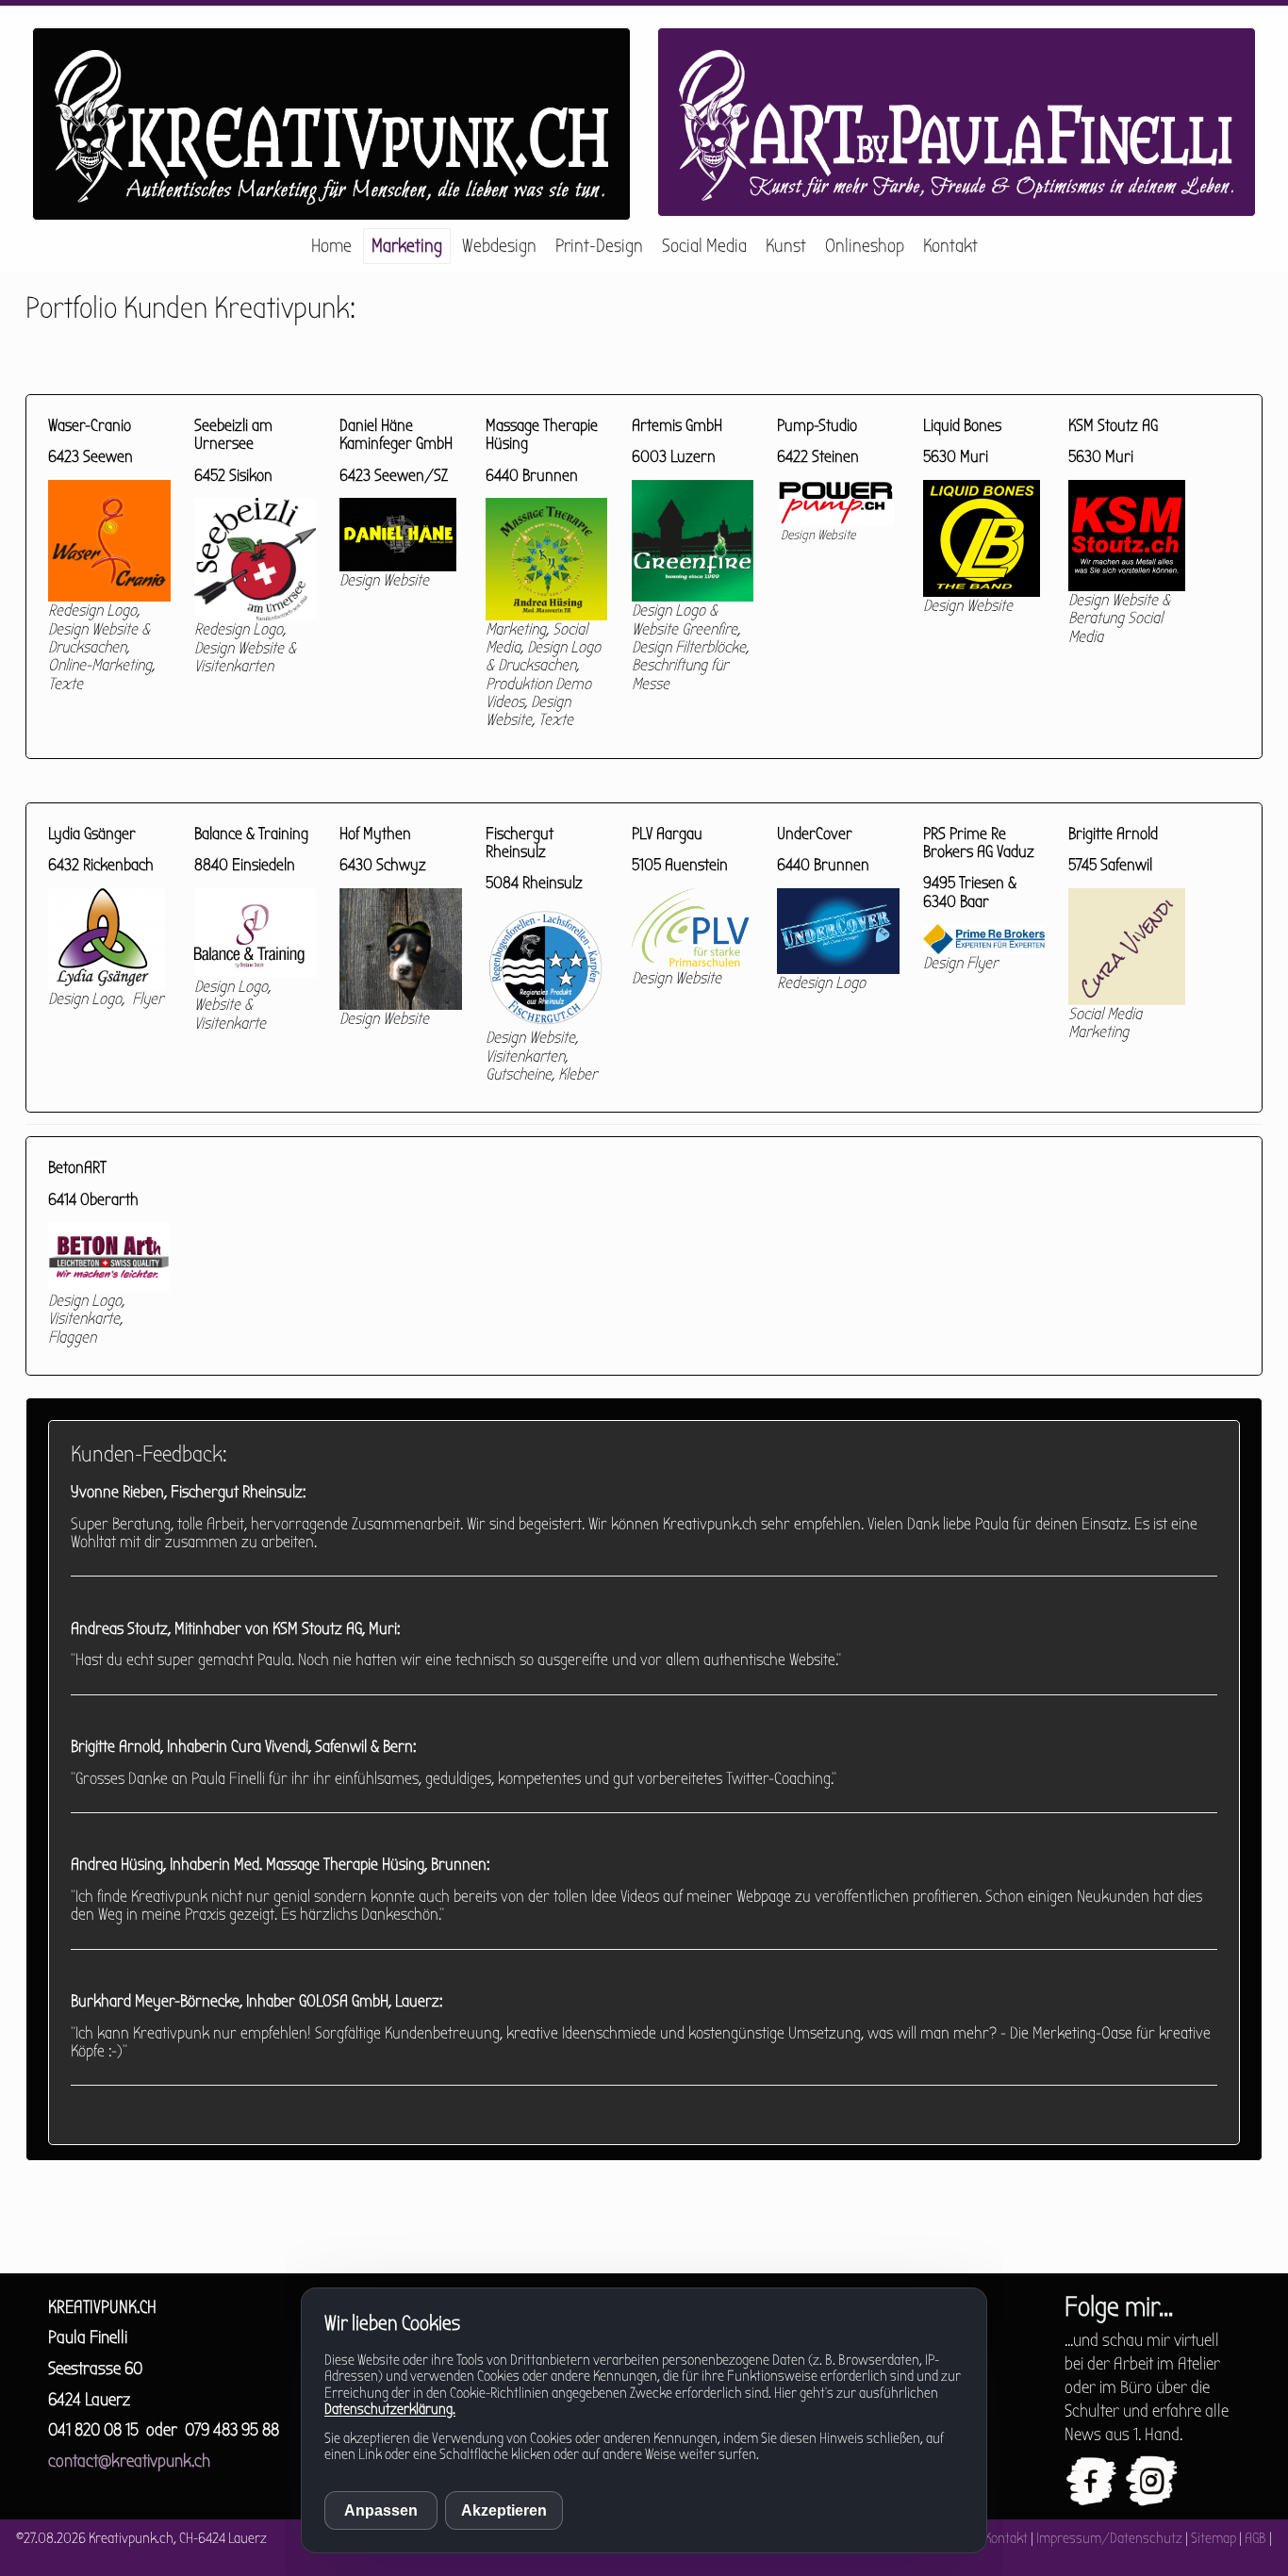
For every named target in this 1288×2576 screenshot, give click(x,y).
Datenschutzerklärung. (390, 2409)
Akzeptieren (504, 2510)
